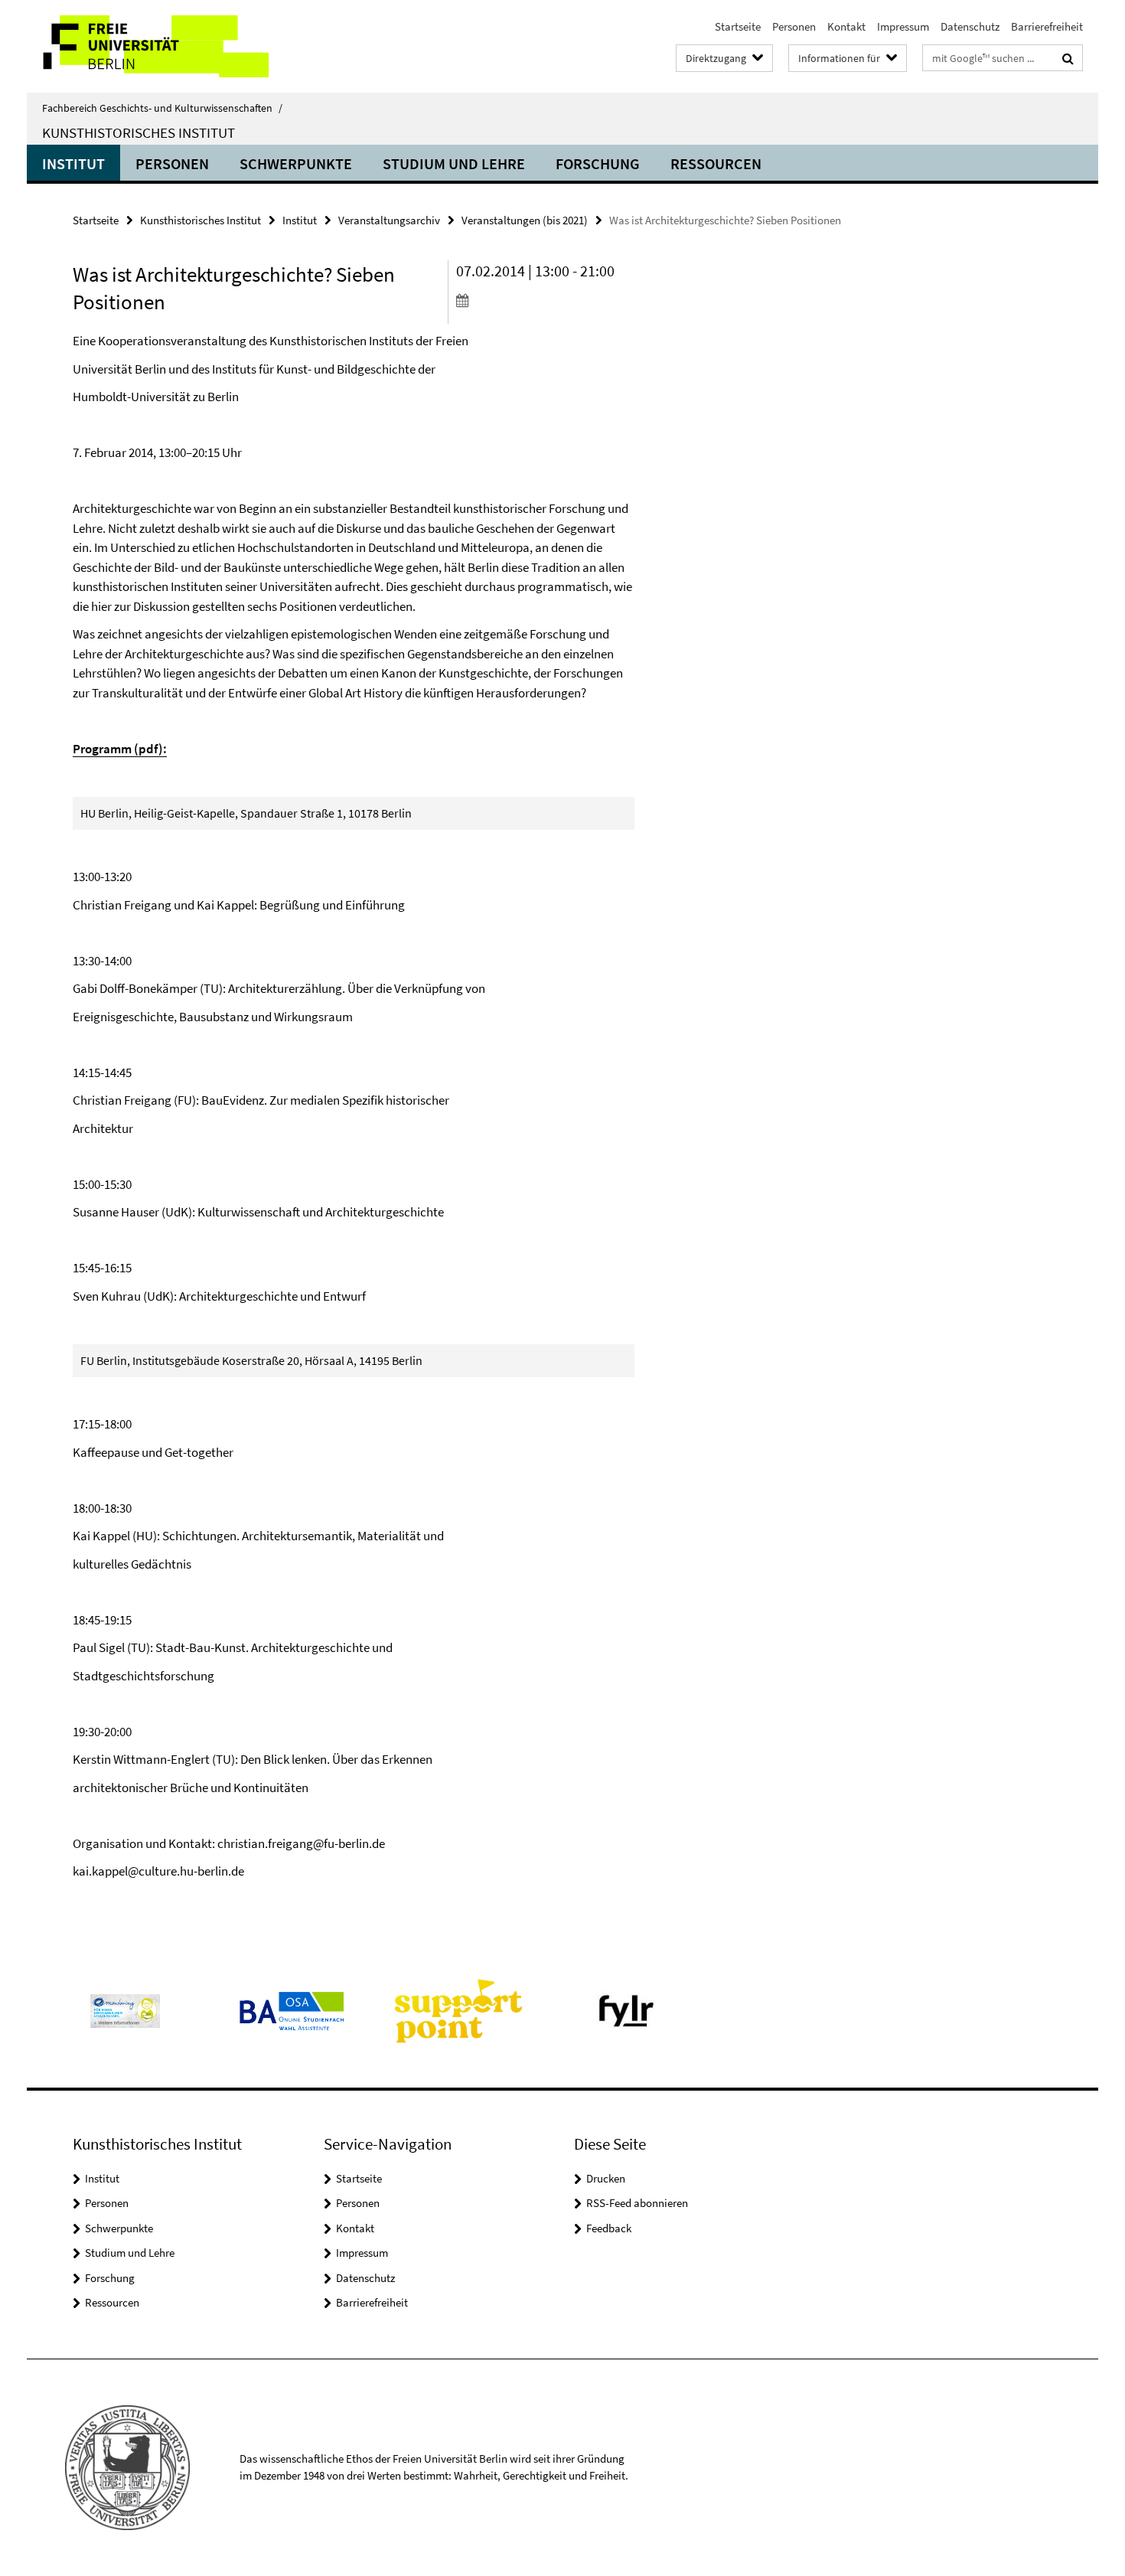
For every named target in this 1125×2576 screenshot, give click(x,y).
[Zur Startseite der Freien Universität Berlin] (155, 46)
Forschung (598, 163)
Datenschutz (970, 26)
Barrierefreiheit (1047, 26)
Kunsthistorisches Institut (139, 132)
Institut (73, 163)
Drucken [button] (606, 2178)
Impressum (903, 26)
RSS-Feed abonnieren (637, 2203)
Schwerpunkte (296, 163)
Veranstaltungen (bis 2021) (525, 220)
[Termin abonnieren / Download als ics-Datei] (545, 300)
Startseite (738, 26)
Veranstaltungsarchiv (389, 220)
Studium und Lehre (454, 163)
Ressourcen (716, 163)
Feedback (609, 2228)
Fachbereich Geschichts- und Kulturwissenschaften (162, 108)
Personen (794, 26)
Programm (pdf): (120, 749)
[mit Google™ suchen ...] (1068, 58)
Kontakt (846, 26)
